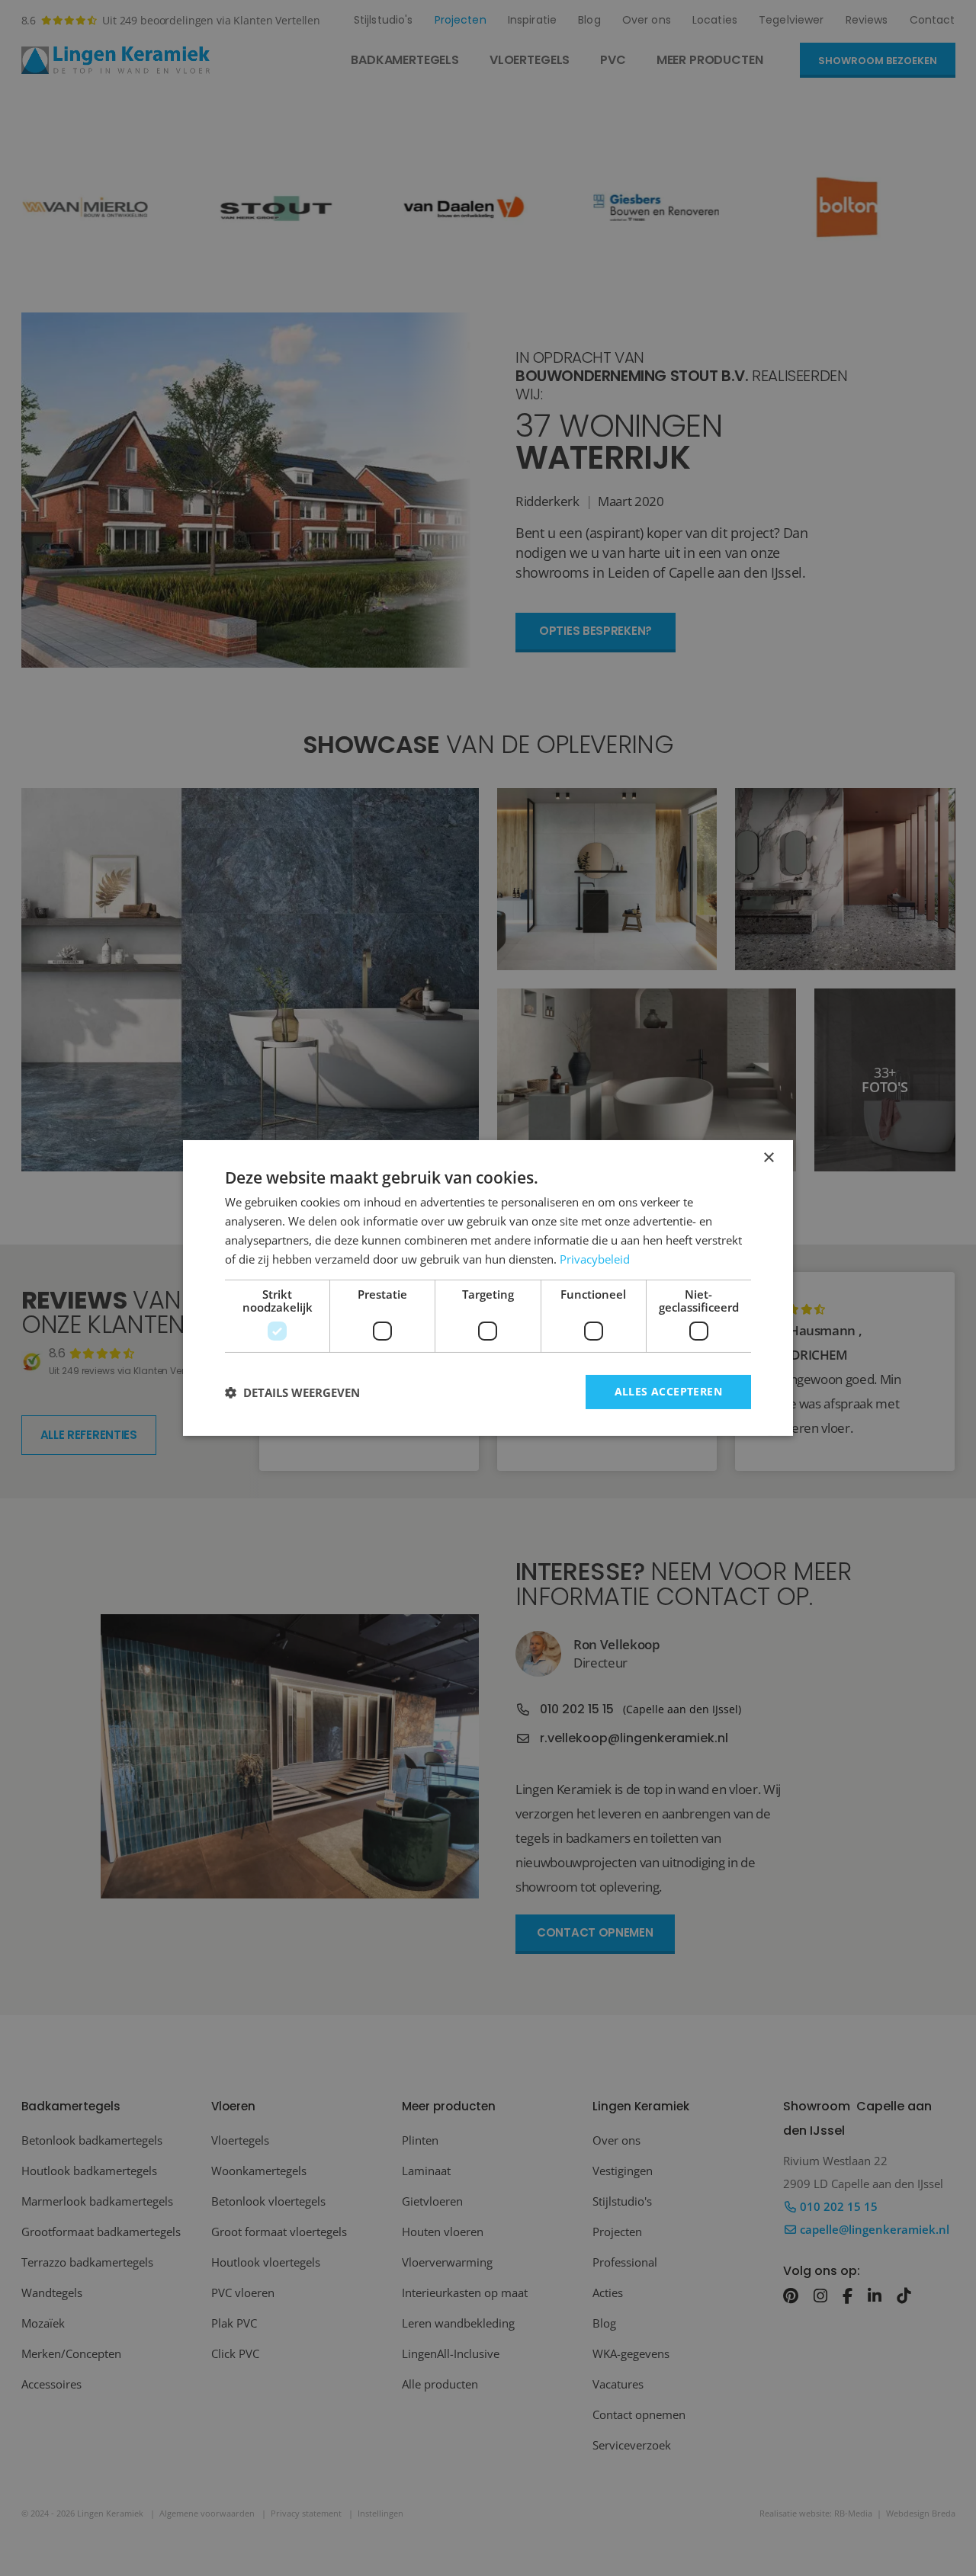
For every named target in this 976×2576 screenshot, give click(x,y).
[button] (292, 1392)
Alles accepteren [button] (668, 1391)
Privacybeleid (595, 1259)
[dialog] (488, 1288)
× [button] (768, 1158)
